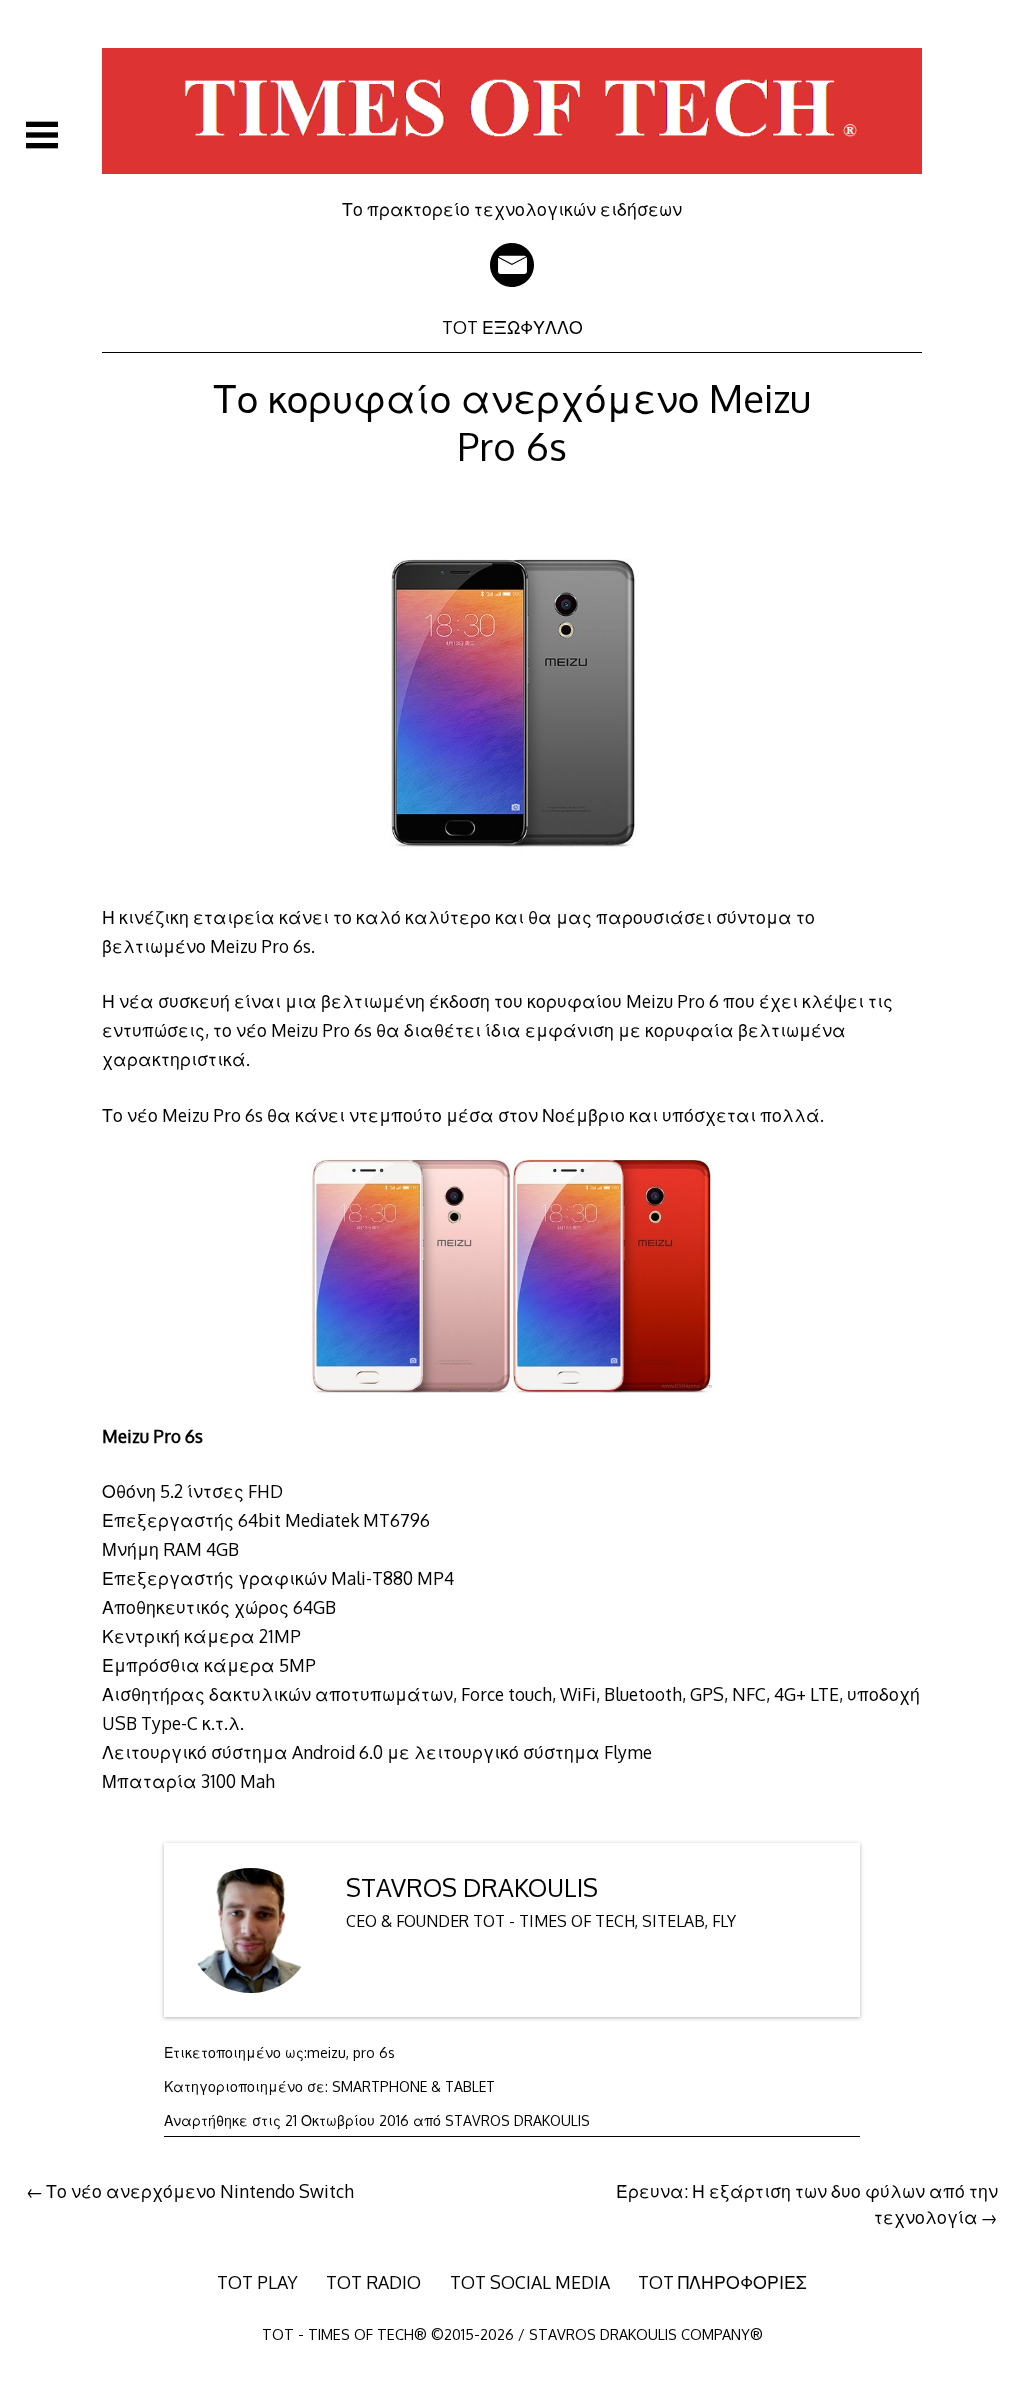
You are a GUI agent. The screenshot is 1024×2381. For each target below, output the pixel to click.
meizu (326, 2052)
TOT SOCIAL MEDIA (530, 2282)
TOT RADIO (373, 2282)
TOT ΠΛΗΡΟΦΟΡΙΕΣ (722, 2282)
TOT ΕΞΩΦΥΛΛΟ (512, 327)
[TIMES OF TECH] (511, 184)
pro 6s (374, 2052)
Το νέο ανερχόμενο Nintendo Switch (200, 2191)
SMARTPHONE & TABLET (413, 2086)
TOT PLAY (257, 2282)
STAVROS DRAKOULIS (472, 1887)
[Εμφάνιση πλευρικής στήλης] (42, 135)
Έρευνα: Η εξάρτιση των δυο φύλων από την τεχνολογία (807, 2204)
